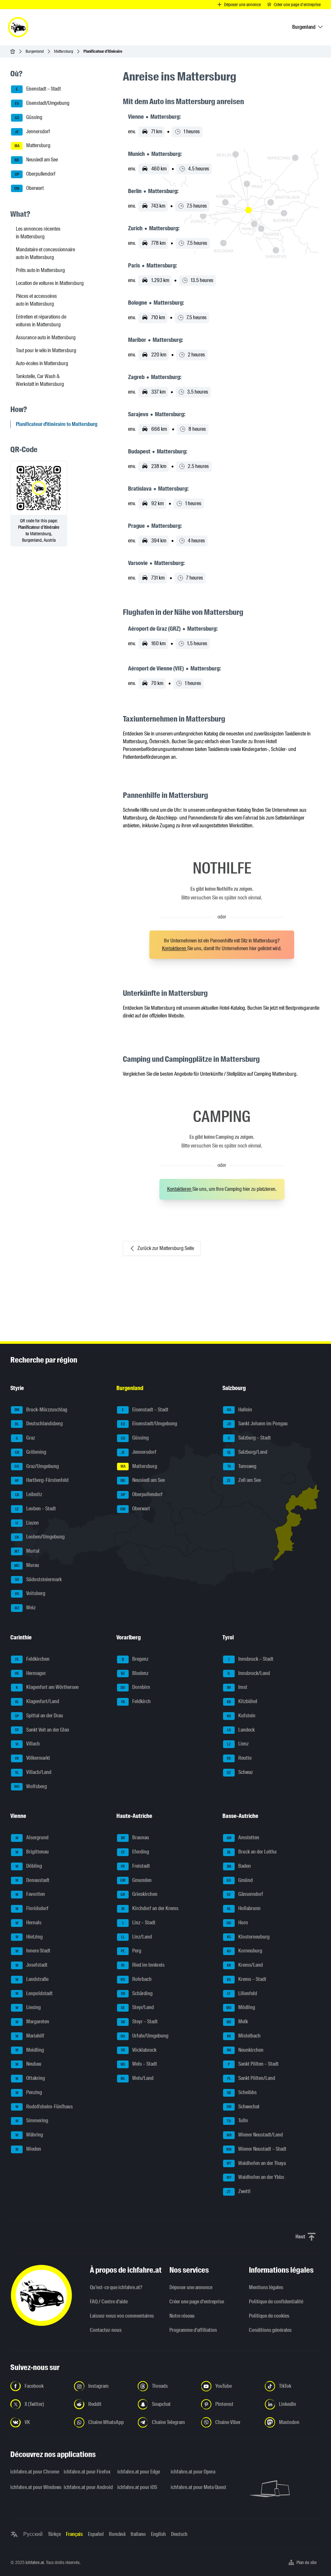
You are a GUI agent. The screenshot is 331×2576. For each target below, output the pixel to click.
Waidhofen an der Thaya (256, 2163)
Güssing (29, 117)
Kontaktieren (175, 948)
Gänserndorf (245, 1894)
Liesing (28, 2007)
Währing (29, 2135)
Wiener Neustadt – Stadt (256, 2149)
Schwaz (240, 1772)
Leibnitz (29, 1494)
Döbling (29, 1866)
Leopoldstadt (34, 1993)
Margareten (32, 2022)
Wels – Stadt (139, 2064)
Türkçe (54, 2534)
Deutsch (179, 2534)
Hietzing (29, 1937)
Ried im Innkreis (143, 1965)
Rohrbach (136, 1979)
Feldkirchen (32, 1659)
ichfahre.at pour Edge (139, 2472)
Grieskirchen (139, 1894)
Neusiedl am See (36, 160)
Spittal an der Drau (39, 1716)
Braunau (135, 1837)
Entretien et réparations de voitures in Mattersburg (41, 321)
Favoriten (30, 1894)
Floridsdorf (32, 1908)
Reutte (239, 1758)
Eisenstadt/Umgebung (42, 103)
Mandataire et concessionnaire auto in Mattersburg (45, 253)
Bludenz (135, 1673)
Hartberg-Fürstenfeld (42, 1480)
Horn (237, 1923)
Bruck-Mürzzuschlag (41, 1410)
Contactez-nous (106, 2330)
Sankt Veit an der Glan (42, 1730)
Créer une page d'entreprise (197, 2302)
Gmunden (136, 1880)
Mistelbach (244, 2036)
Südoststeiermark (38, 1579)
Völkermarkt (32, 1758)
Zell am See (244, 1480)
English (158, 2534)
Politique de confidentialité (276, 2302)
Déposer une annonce (191, 2287)
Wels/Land (137, 2078)
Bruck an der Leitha (252, 1852)
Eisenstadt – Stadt (38, 89)
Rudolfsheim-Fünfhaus (44, 2107)
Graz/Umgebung (37, 1466)
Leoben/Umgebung (40, 1537)
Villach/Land (33, 1772)
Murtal (27, 1551)
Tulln (238, 2120)
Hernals (29, 1923)
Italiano (138, 2534)
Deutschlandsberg (39, 1424)
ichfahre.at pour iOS (137, 2487)
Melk (237, 2022)
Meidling (30, 2050)
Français (74, 2534)
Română (117, 2534)
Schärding (137, 1993)
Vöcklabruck (139, 2050)
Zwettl (239, 2191)
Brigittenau (32, 1852)
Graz (26, 1438)
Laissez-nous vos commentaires (122, 2316)
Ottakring (30, 2078)
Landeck (241, 1730)
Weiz (25, 1608)
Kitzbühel (242, 1701)
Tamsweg (242, 1466)
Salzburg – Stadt (249, 1438)
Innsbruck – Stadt (251, 1659)
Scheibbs (242, 2092)
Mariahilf (30, 2036)
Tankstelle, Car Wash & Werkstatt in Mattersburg (40, 380)
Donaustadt (33, 1880)
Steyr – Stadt (139, 2022)
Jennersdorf (32, 131)
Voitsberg (30, 1593)
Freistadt (135, 1866)
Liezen (27, 1523)
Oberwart (29, 188)
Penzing (29, 2092)
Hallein (240, 1410)
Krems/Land (245, 1965)
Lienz (238, 1744)
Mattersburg (64, 51)
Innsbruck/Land (249, 1673)
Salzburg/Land (247, 1452)
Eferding (135, 1852)
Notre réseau (182, 2316)
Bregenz (135, 1659)
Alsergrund (32, 1837)
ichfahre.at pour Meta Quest (193, 2487)
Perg (131, 1951)
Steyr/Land (137, 2007)
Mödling (241, 2007)
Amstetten (243, 1837)
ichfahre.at (35, 2562)
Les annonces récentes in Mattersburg (38, 233)
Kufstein (241, 1716)
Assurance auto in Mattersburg (46, 337)
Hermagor (31, 1673)
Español (96, 2534)
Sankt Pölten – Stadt (253, 2064)
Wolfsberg (31, 1786)
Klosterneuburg (248, 1937)
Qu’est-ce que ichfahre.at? (116, 2287)
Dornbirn (135, 1687)
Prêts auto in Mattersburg (40, 270)
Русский (33, 2534)
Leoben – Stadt (36, 1509)
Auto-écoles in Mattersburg (42, 363)
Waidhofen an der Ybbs (256, 2177)
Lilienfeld (242, 1993)
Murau (27, 1565)
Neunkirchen (245, 2050)
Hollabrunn (244, 1908)
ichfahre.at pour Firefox (86, 2472)
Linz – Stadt (139, 1923)
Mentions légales (266, 2287)
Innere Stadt (33, 1951)
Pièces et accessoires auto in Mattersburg (36, 300)
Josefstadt (32, 1965)
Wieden (28, 2149)
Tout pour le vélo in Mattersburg (46, 350)
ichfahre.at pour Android (86, 2487)
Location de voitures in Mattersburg (50, 283)
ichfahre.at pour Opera (193, 2472)
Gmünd (240, 1880)
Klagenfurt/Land (37, 1701)
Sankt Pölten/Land (251, 2078)
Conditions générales (270, 2330)
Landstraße (32, 1979)
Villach (28, 1744)
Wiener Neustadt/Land (255, 2135)
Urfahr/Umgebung (144, 2036)
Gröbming (31, 1452)
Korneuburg (245, 1951)
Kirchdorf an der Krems (150, 1908)
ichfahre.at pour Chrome (33, 2472)
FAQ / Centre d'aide (109, 2302)
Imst (237, 1687)
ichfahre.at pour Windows (33, 2487)
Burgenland (35, 51)
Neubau (29, 2064)
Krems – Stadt (247, 1979)
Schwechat (243, 2107)
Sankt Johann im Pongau (257, 1424)
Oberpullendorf (35, 174)
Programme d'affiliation (193, 2330)
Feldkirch (136, 1701)
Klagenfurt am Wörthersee (47, 1687)
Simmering (32, 2120)
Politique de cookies (269, 2316)
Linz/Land (137, 1937)
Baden (239, 1866)
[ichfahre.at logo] (18, 27)
